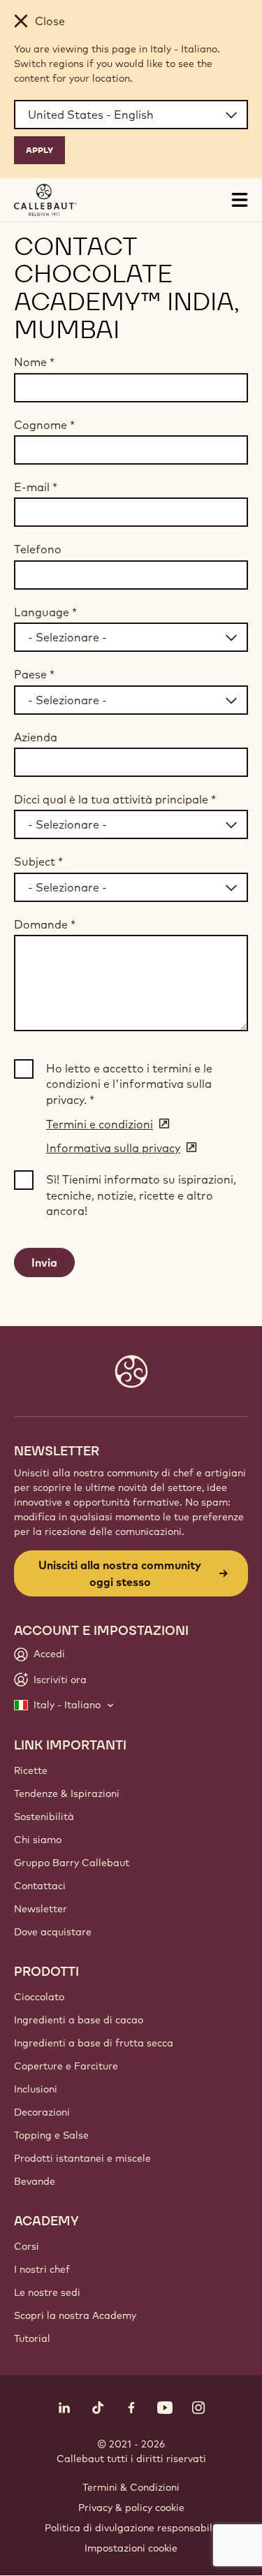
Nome (34, 362)
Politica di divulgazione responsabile (131, 2528)
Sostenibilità (44, 1817)
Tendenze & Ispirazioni (67, 1793)
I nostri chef (42, 2269)
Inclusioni (36, 2089)
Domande (45, 924)
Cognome (44, 425)
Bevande (35, 2181)
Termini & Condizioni (131, 2487)
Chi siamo (38, 1840)
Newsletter (41, 1909)
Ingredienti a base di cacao (79, 2020)
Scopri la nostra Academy (75, 2315)
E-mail (36, 487)
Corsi (27, 2246)
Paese (34, 674)
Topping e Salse (51, 2135)
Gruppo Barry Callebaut (72, 1863)
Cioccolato (39, 1997)
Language (45, 612)
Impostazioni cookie (131, 2548)
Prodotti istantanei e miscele (82, 2158)
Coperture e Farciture (66, 2066)
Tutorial (32, 2338)
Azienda (36, 737)
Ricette (31, 1770)
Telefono (38, 549)
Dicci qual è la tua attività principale (115, 799)
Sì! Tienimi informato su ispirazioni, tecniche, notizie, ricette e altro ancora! (141, 1195)
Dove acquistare (53, 1932)
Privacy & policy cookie (131, 2508)
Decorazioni (42, 2112)
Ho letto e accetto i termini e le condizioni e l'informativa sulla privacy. (129, 1084)
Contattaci (40, 1886)
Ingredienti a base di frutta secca (94, 2043)
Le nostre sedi (47, 2292)
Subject (38, 861)
